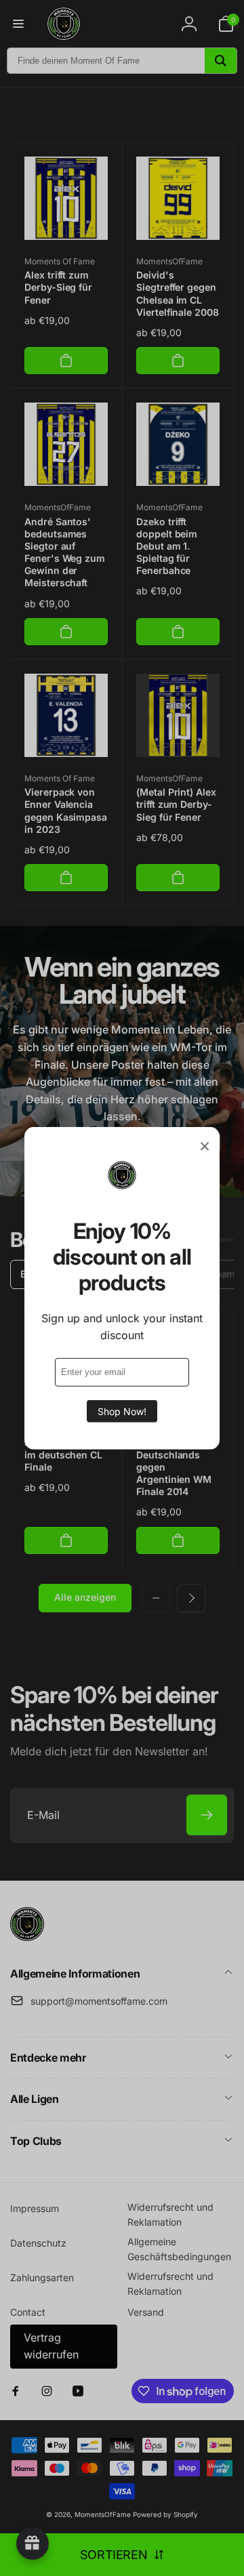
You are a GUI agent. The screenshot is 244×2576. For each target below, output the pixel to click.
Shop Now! (122, 1411)
